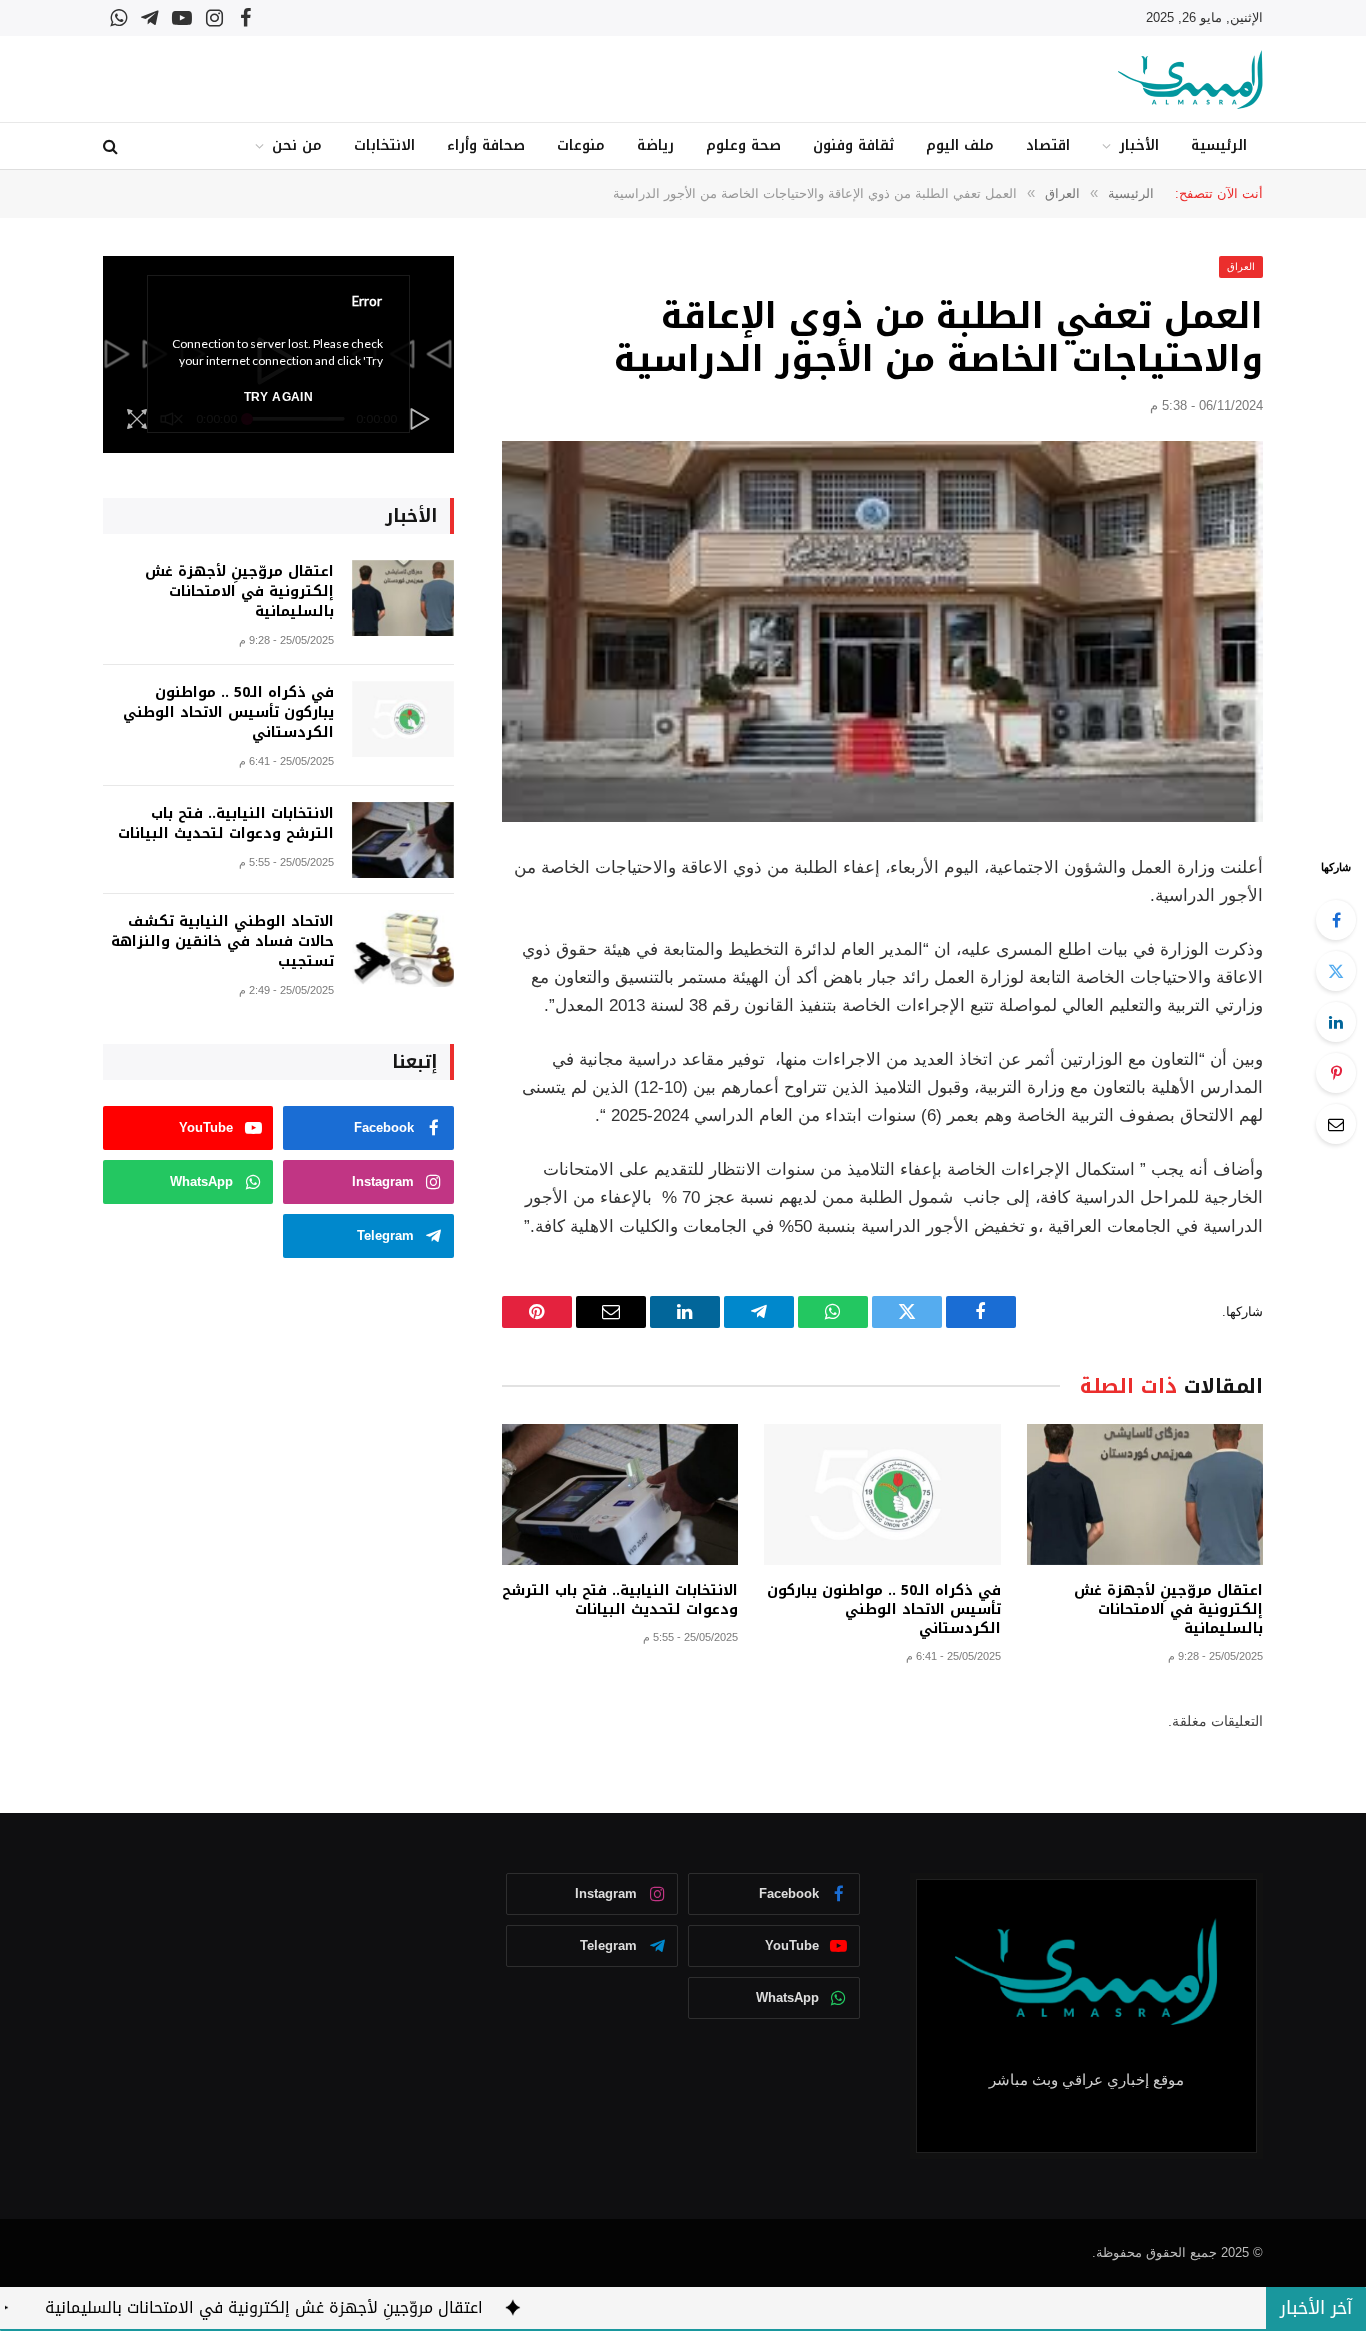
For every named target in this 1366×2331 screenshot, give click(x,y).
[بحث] (112, 146)
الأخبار (1139, 145)
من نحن (297, 145)
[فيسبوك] (1336, 920)
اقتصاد (1048, 145)
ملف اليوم (960, 145)
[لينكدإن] (1336, 1022)
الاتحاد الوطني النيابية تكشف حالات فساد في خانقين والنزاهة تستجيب (222, 942)
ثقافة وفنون (853, 145)
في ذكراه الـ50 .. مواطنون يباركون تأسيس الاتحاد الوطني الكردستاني (883, 1609)
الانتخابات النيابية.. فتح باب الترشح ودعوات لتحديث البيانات (620, 1600)
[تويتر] (1336, 971)
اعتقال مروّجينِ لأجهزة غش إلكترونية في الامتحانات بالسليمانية (1168, 1609)
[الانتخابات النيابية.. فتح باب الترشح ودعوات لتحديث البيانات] (620, 1494)
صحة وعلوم (743, 145)
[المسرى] (1190, 79)
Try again (278, 397)
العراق (1241, 266)
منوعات (581, 145)
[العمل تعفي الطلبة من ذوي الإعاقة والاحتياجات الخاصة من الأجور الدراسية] (882, 631)
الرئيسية (1219, 145)
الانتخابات (384, 145)
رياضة (655, 145)
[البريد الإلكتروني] (1336, 1124)
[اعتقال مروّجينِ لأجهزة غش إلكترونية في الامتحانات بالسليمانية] (1145, 1494)
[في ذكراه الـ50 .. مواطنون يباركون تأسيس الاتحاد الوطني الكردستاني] (882, 1494)
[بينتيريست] (1336, 1073)
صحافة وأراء (486, 145)
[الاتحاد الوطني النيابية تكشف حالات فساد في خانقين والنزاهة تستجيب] (403, 948)
